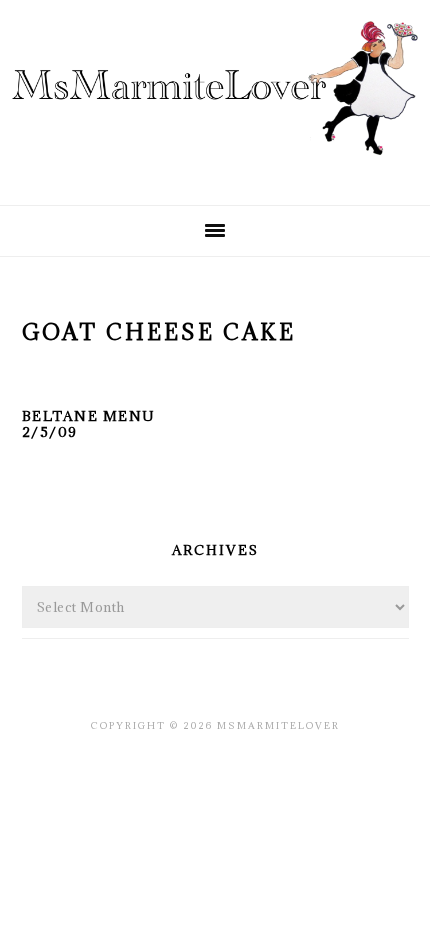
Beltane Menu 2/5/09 (89, 424)
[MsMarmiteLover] (215, 172)
